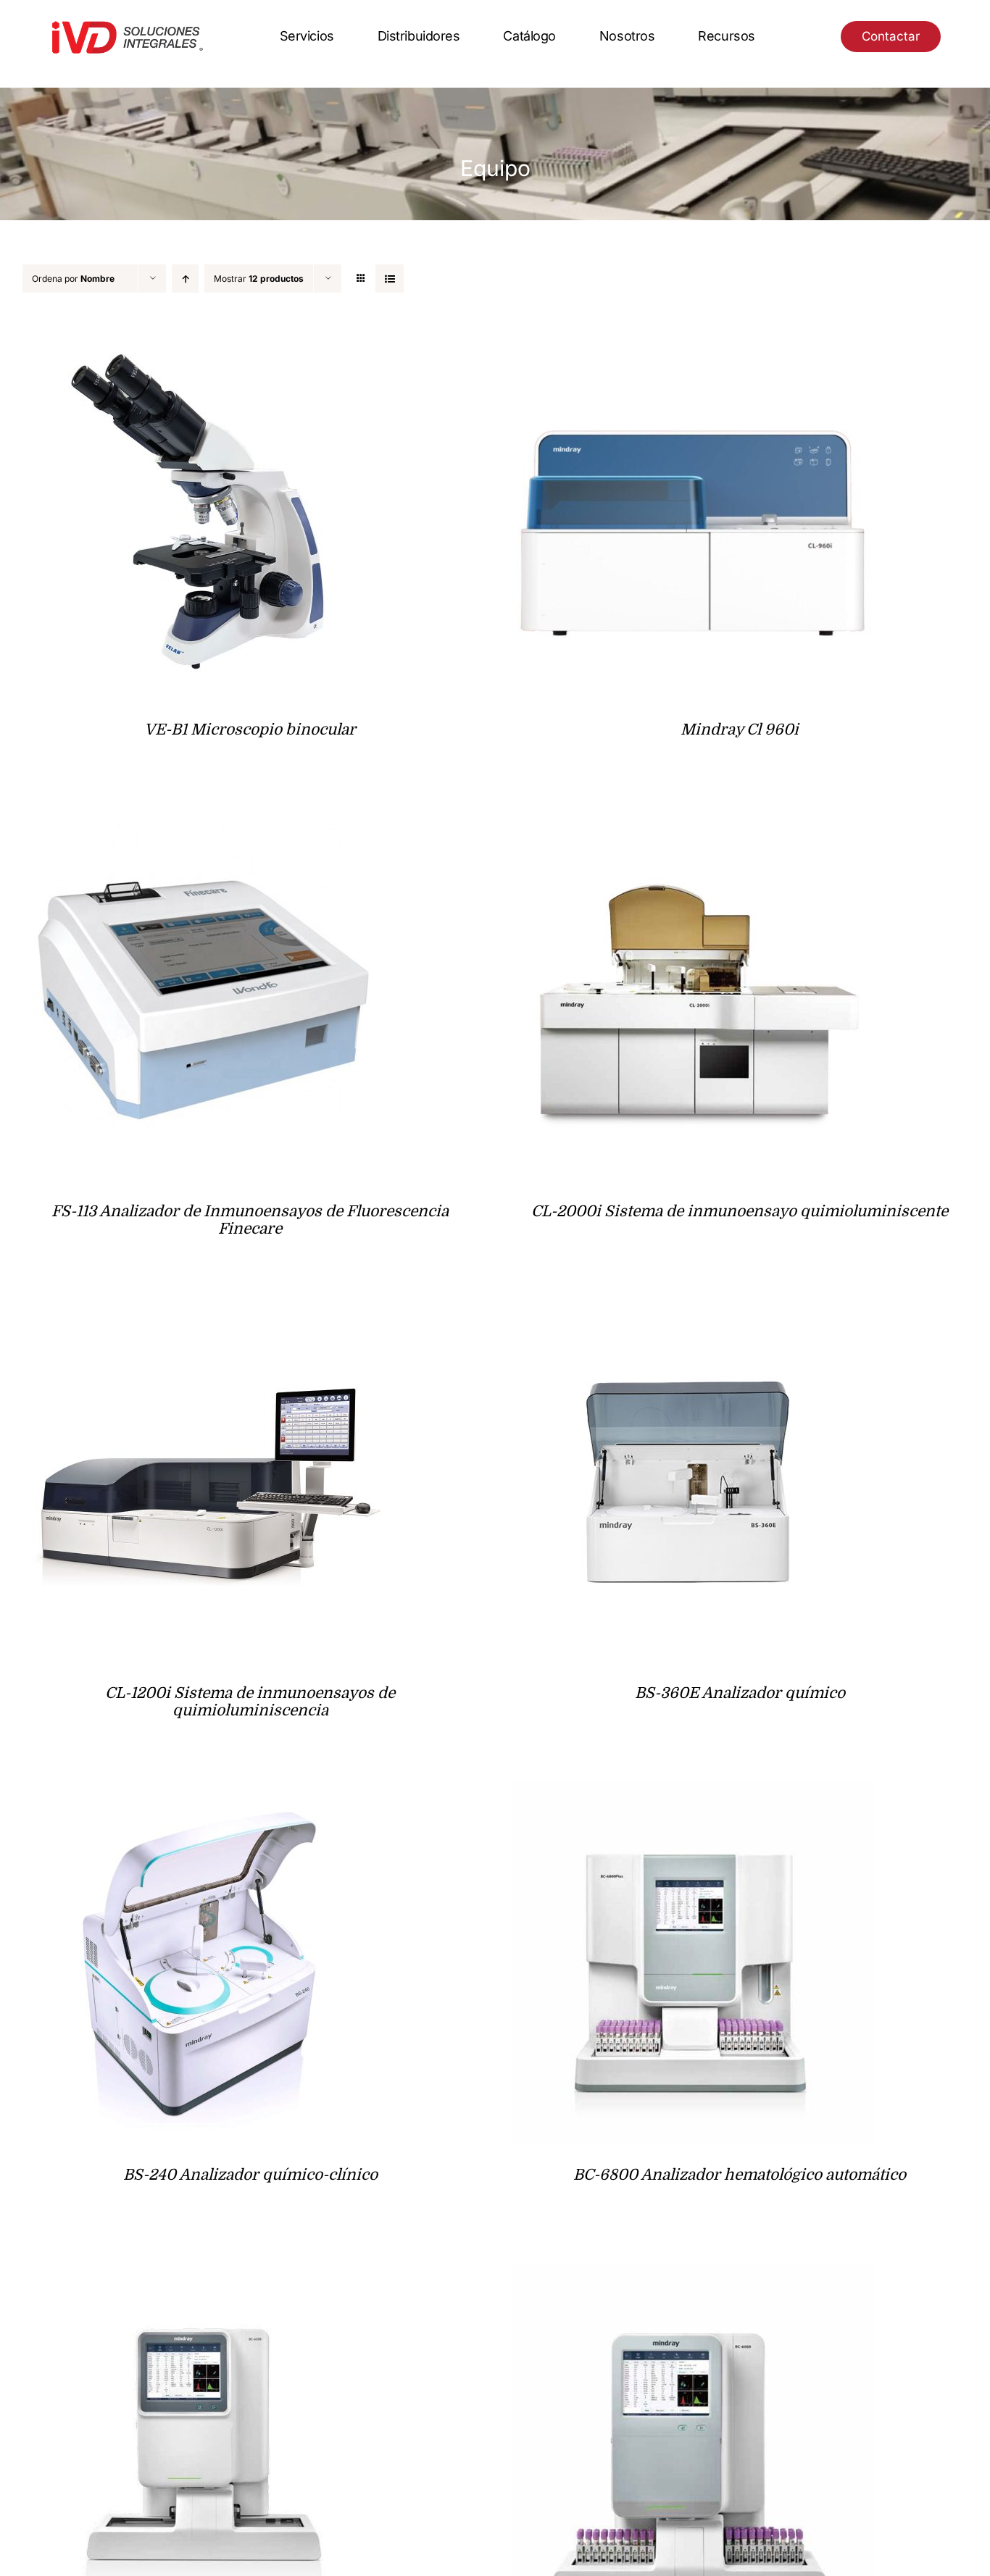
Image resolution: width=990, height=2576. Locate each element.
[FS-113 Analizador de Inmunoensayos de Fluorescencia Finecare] (203, 830)
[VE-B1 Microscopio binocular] (203, 348)
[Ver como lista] (390, 279)
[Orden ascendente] (185, 279)
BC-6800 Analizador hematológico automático (740, 2175)
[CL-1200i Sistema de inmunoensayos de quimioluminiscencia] (203, 1312)
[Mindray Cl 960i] (693, 348)
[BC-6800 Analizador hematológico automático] (693, 1793)
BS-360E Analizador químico (740, 1693)
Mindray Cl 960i (740, 729)
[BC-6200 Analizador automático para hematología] (203, 2275)
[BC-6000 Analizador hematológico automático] (693, 2275)
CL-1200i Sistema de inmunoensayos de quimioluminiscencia (250, 1702)
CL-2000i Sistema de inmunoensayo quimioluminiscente (740, 1211)
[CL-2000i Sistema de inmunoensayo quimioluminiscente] (693, 830)
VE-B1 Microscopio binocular (250, 729)
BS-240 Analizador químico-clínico (250, 2175)
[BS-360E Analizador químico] (693, 1312)
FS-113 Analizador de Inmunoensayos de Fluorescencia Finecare (250, 1220)
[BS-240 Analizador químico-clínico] (203, 1793)
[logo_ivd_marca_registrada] (127, 24)
